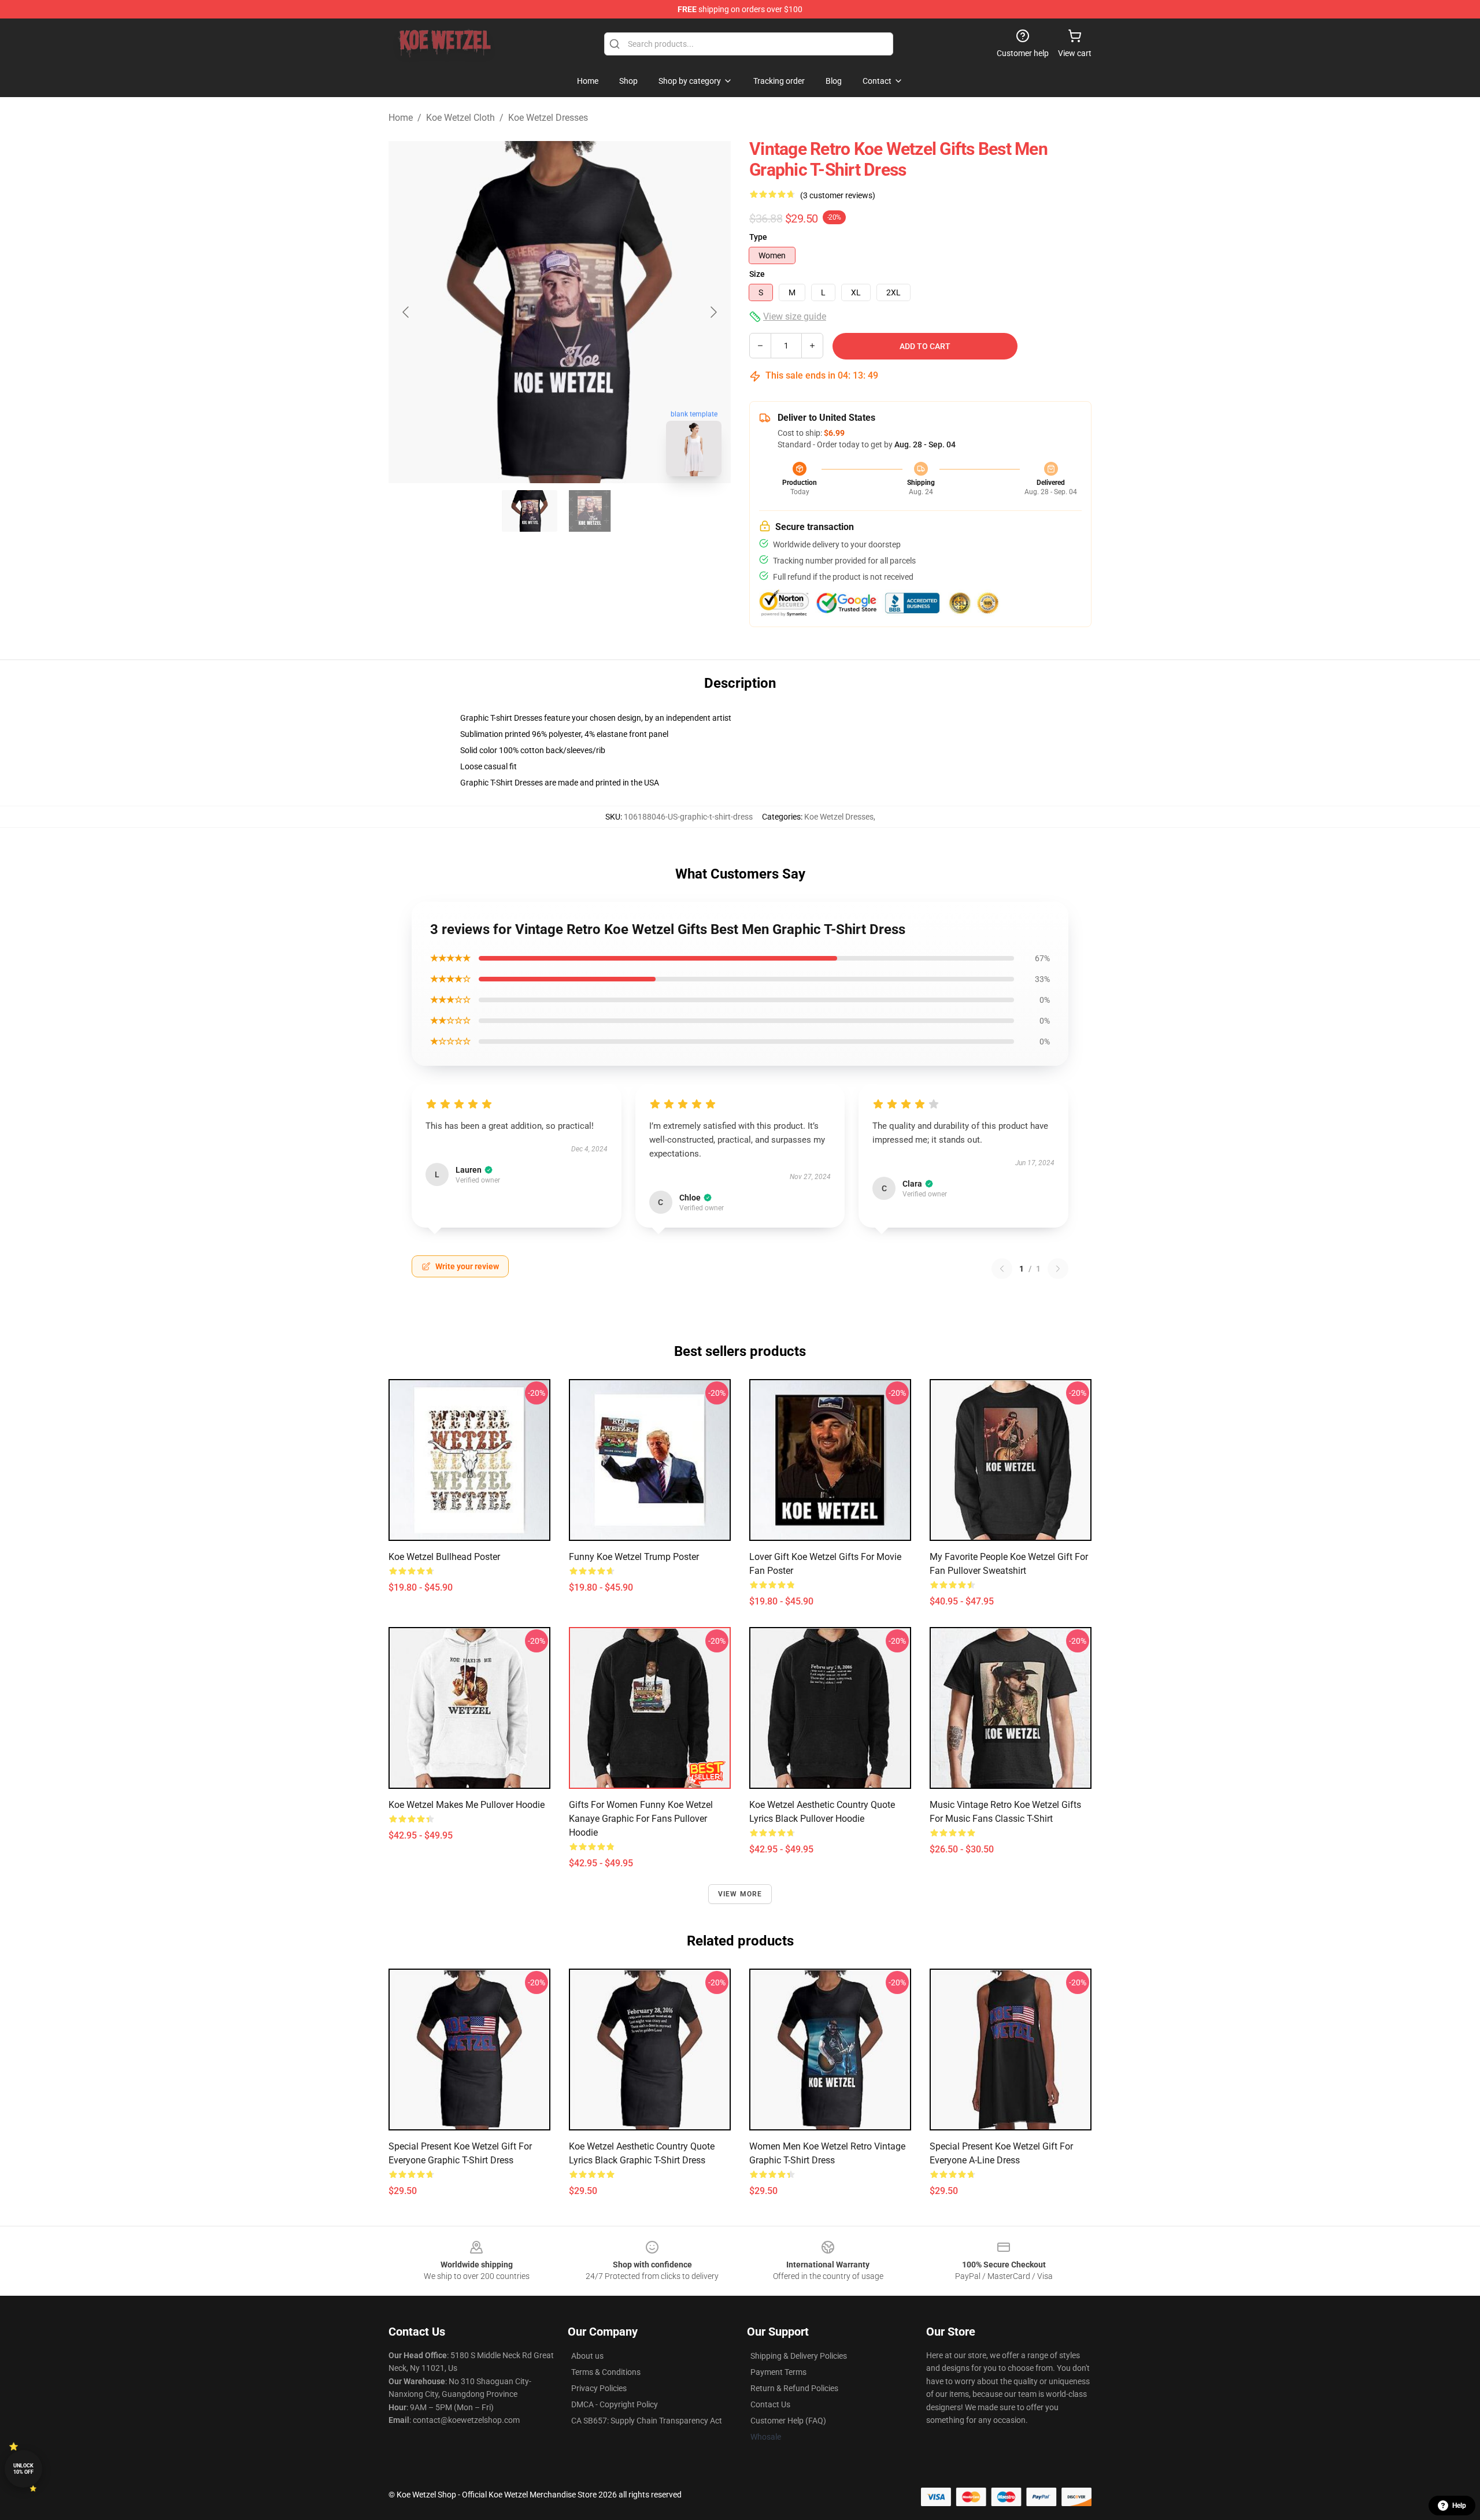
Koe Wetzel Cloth (460, 118)
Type (758, 237)
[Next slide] (713, 312)
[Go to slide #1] (530, 511)
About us (587, 2356)
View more (740, 1894)
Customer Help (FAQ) (788, 2421)
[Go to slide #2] (590, 511)
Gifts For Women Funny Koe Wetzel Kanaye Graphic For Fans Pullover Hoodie (641, 1819)
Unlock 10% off (23, 2469)
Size (757, 274)
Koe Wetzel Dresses (548, 118)
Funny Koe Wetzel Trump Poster (634, 1557)
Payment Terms (778, 2372)
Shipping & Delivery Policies (799, 2356)
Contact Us (770, 2404)
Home (401, 118)
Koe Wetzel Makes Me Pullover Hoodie (467, 1805)
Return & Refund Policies (794, 2388)
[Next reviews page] (1058, 1269)
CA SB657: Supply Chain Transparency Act (647, 2421)
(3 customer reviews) (838, 195)
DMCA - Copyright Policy (615, 2404)
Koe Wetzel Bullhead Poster (444, 1557)
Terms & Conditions (606, 2372)
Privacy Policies (599, 2388)
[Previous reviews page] (1002, 1269)
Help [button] (1459, 2506)
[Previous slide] (406, 312)
